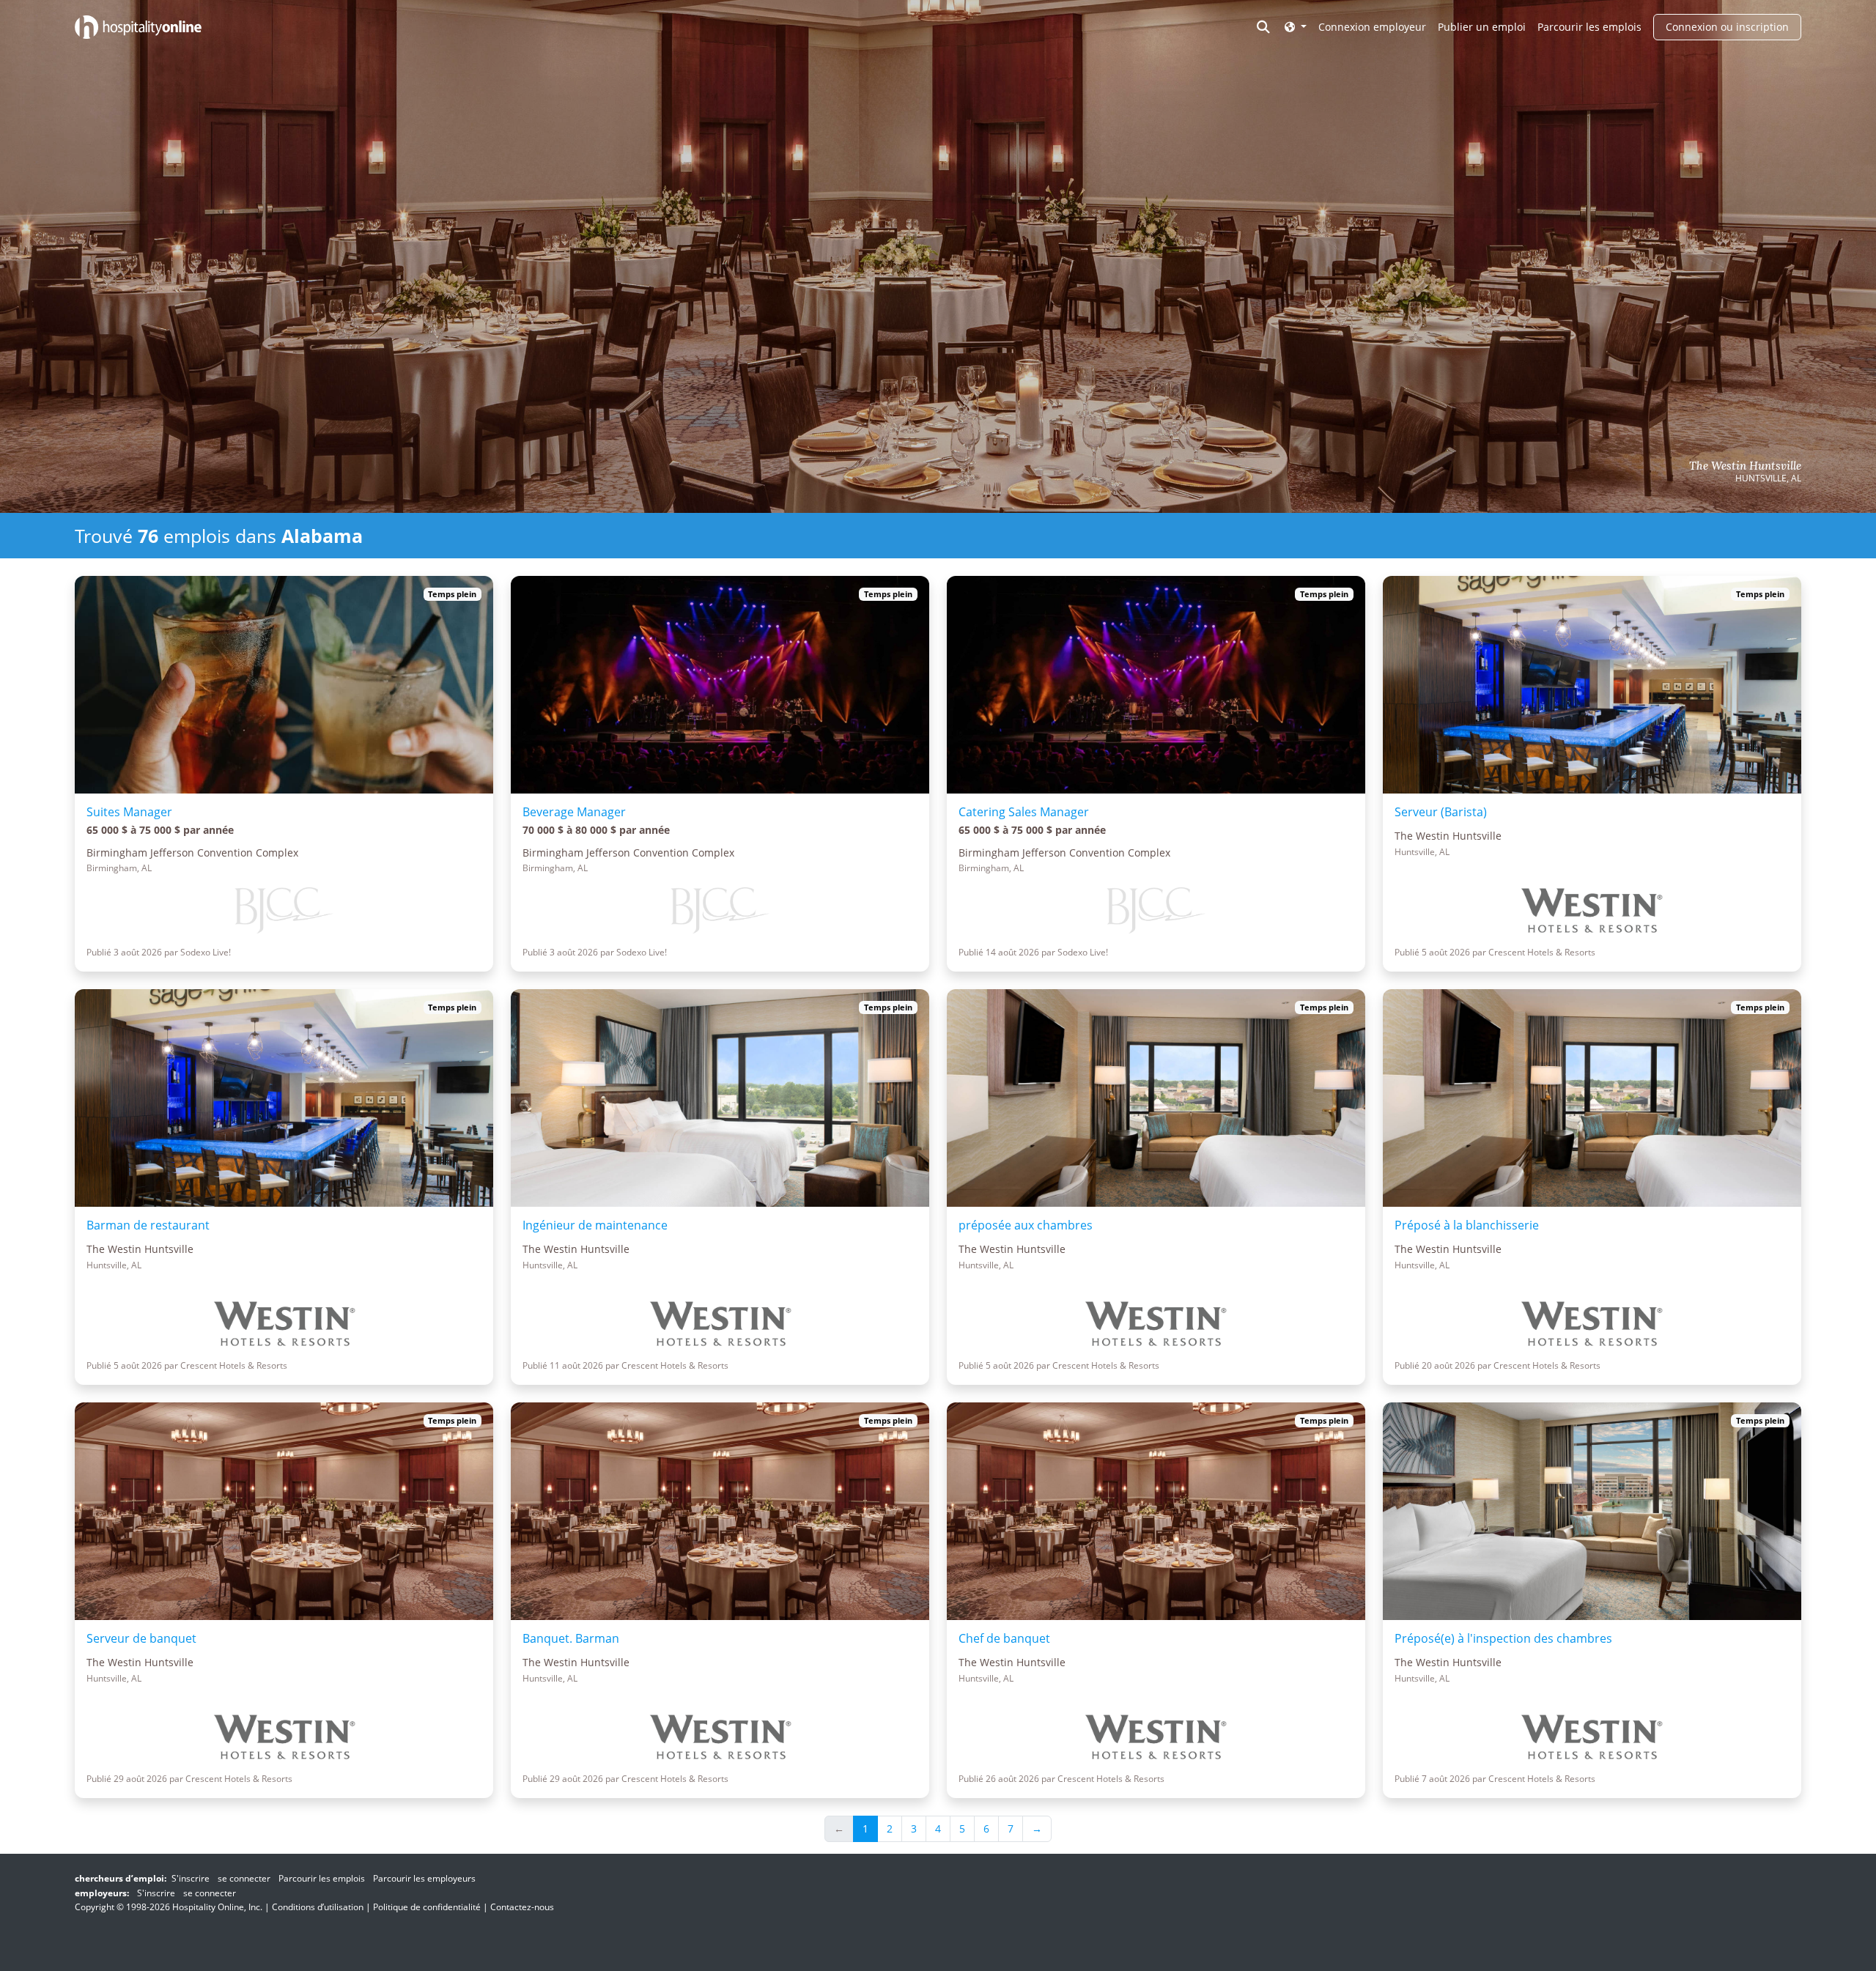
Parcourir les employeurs (424, 1878)
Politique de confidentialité (427, 1907)
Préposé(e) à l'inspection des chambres (1503, 1638)
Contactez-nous (522, 1907)
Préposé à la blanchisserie (1467, 1225)
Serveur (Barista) (1441, 812)
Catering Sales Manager (1024, 812)
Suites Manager (129, 812)
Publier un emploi (1482, 27)
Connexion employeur (1372, 27)
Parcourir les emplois (1589, 27)
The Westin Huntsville (1745, 466)
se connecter (244, 1878)
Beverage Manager (574, 812)
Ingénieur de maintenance (595, 1225)
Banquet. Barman (571, 1638)
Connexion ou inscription (1727, 27)
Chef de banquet (1004, 1638)
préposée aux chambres (1026, 1225)
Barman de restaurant (148, 1225)
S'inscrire (191, 1878)
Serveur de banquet (141, 1638)
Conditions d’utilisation (318, 1907)
